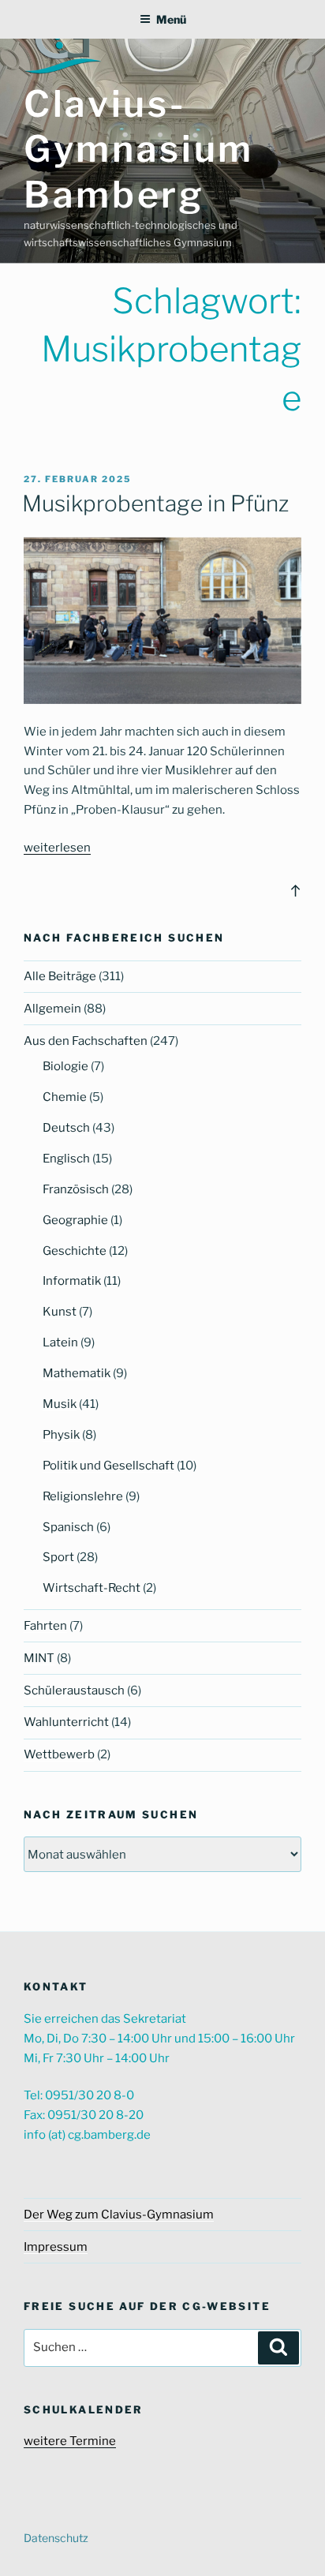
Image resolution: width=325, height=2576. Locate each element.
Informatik (72, 1281)
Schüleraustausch (74, 1690)
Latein (60, 1342)
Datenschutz (56, 2538)
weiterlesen (57, 848)
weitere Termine (70, 2441)
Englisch (66, 1159)
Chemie (65, 1097)
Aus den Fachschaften (86, 1041)
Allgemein (52, 1009)
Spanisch (68, 1527)
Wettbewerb (59, 1754)
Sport (58, 1557)
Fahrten (45, 1626)
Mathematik (77, 1373)
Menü (171, 19)
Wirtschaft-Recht (92, 1588)
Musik (60, 1404)
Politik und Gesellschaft (108, 1466)
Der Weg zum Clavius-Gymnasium (119, 2215)
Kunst (60, 1312)
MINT (39, 1658)
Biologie (65, 1066)
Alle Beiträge (60, 976)
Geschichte (75, 1251)
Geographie (75, 1220)
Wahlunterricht (66, 1722)
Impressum (56, 2247)
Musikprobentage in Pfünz (155, 504)
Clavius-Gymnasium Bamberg (139, 149)
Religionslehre (83, 1496)
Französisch (76, 1189)
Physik (61, 1435)
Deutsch (66, 1128)
